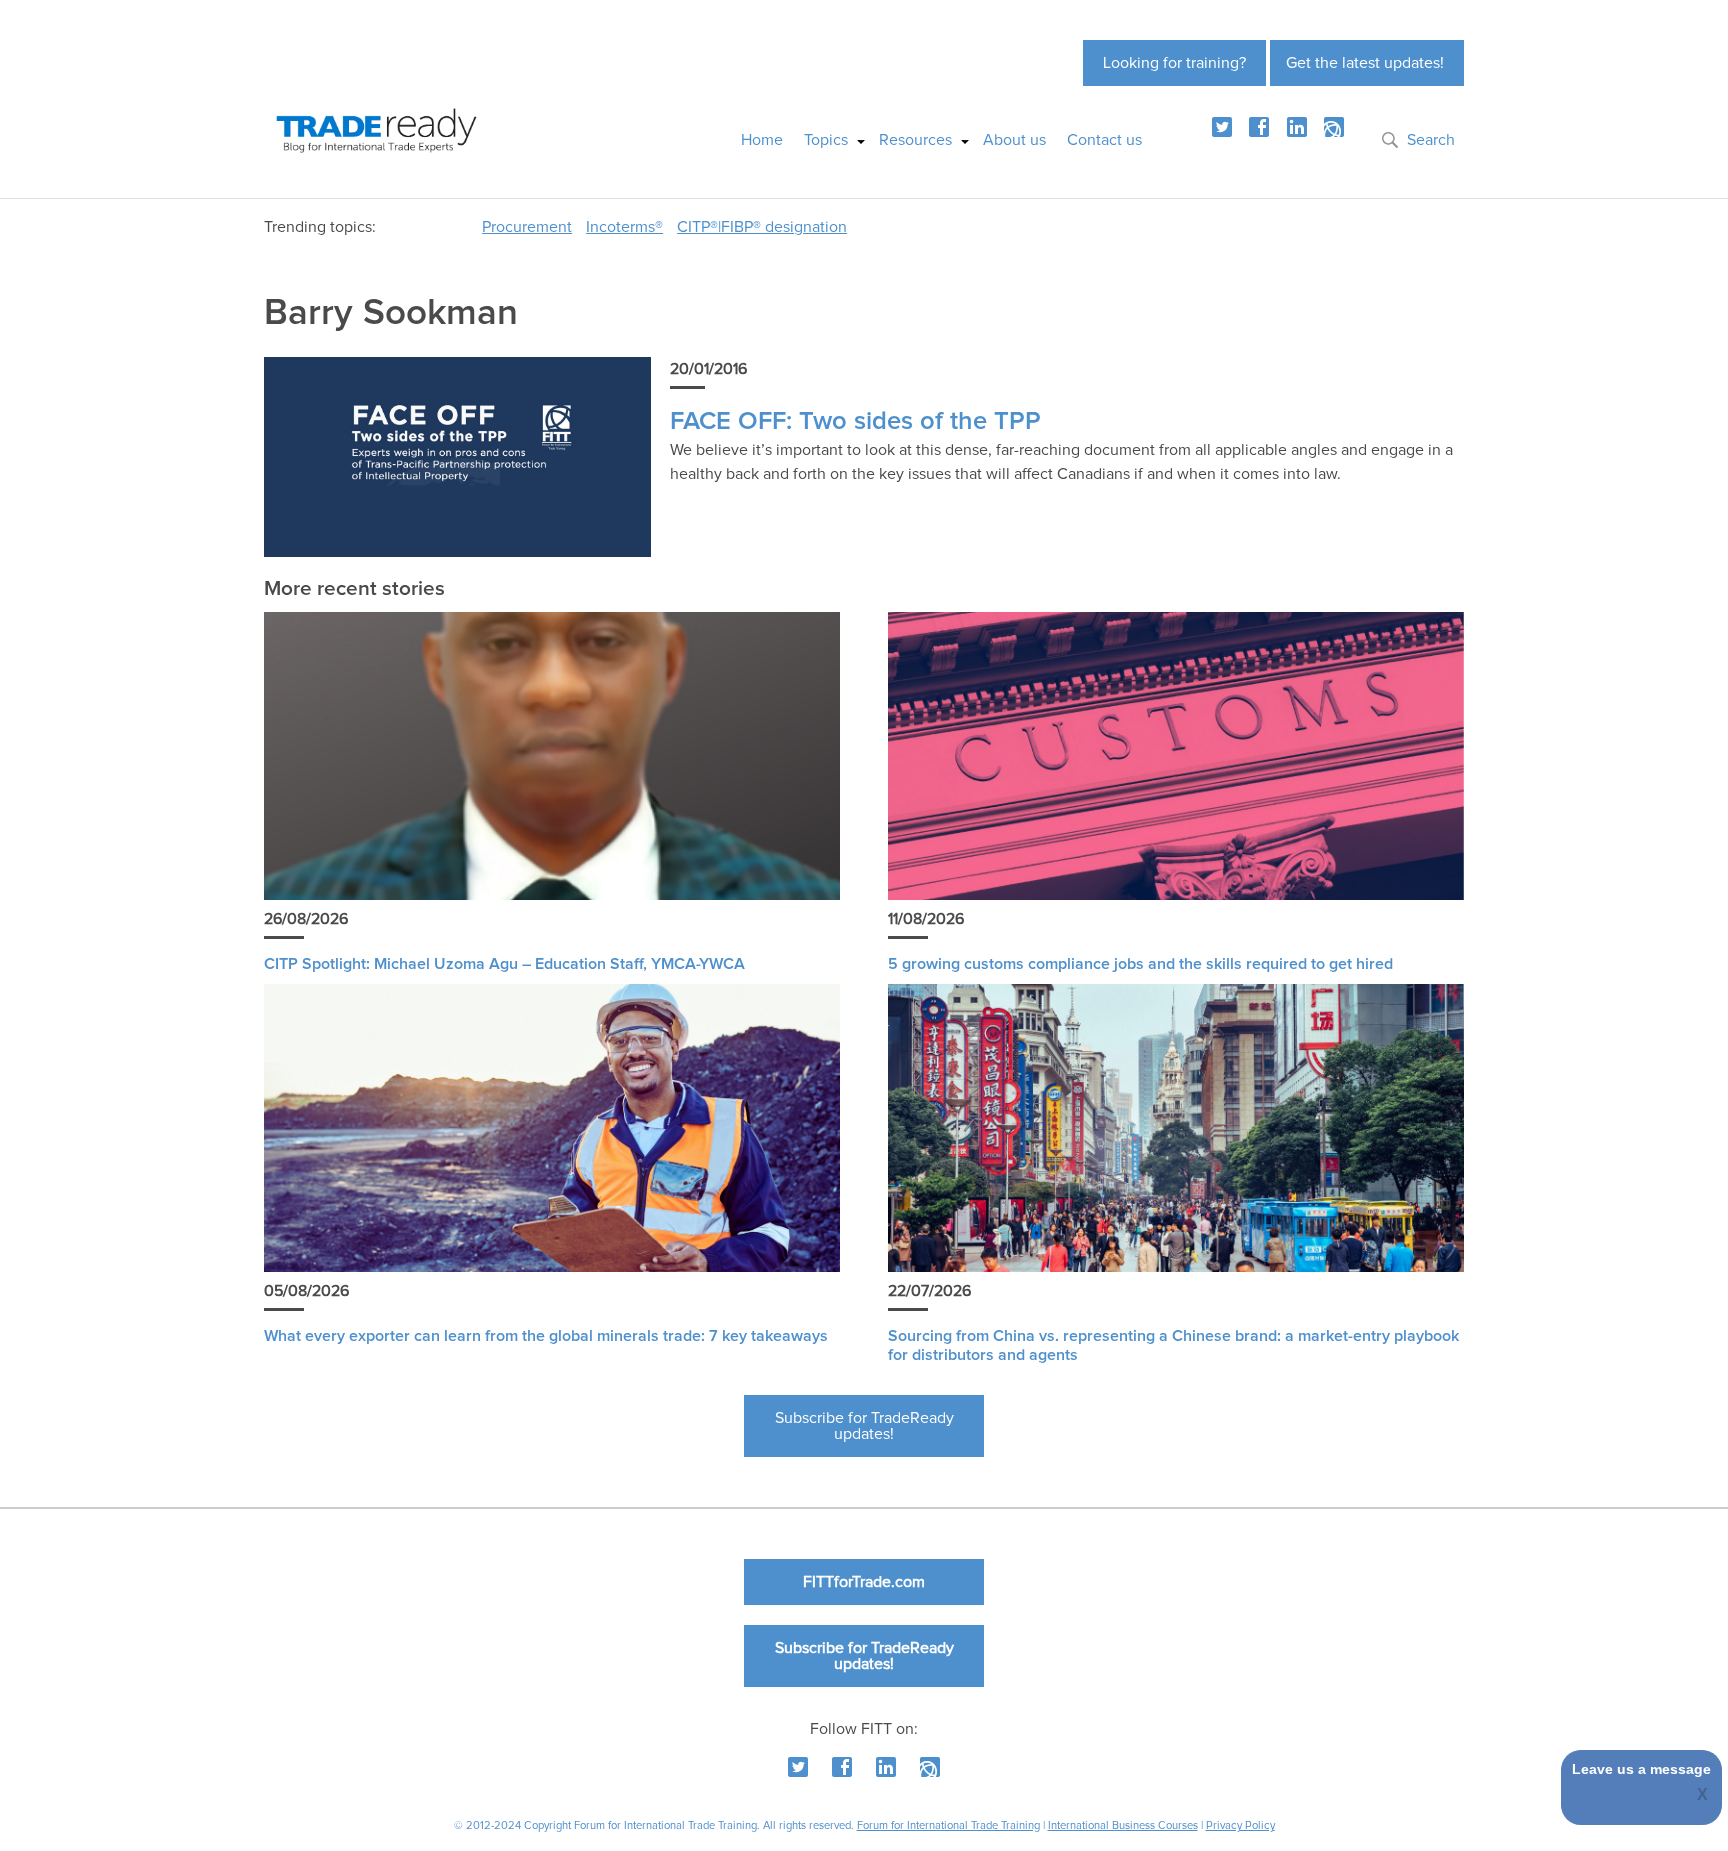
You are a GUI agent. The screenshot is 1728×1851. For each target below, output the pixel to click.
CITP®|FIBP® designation (762, 227)
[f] (1259, 127)
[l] (1297, 127)
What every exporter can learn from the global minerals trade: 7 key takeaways (546, 1336)
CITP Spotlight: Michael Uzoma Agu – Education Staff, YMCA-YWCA (504, 964)
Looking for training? (1174, 63)
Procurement (527, 227)
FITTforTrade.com (864, 1582)
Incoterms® (624, 227)
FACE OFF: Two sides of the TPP (855, 421)
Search (1431, 140)
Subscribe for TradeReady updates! (864, 1426)
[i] (1334, 127)
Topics (826, 140)
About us (1014, 140)
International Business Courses (1123, 1825)
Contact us (1104, 140)
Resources (915, 140)
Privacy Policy (1240, 1825)
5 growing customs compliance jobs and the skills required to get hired (1140, 964)
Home (762, 140)
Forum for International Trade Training (948, 1825)
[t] (1222, 127)
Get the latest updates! (1365, 63)
